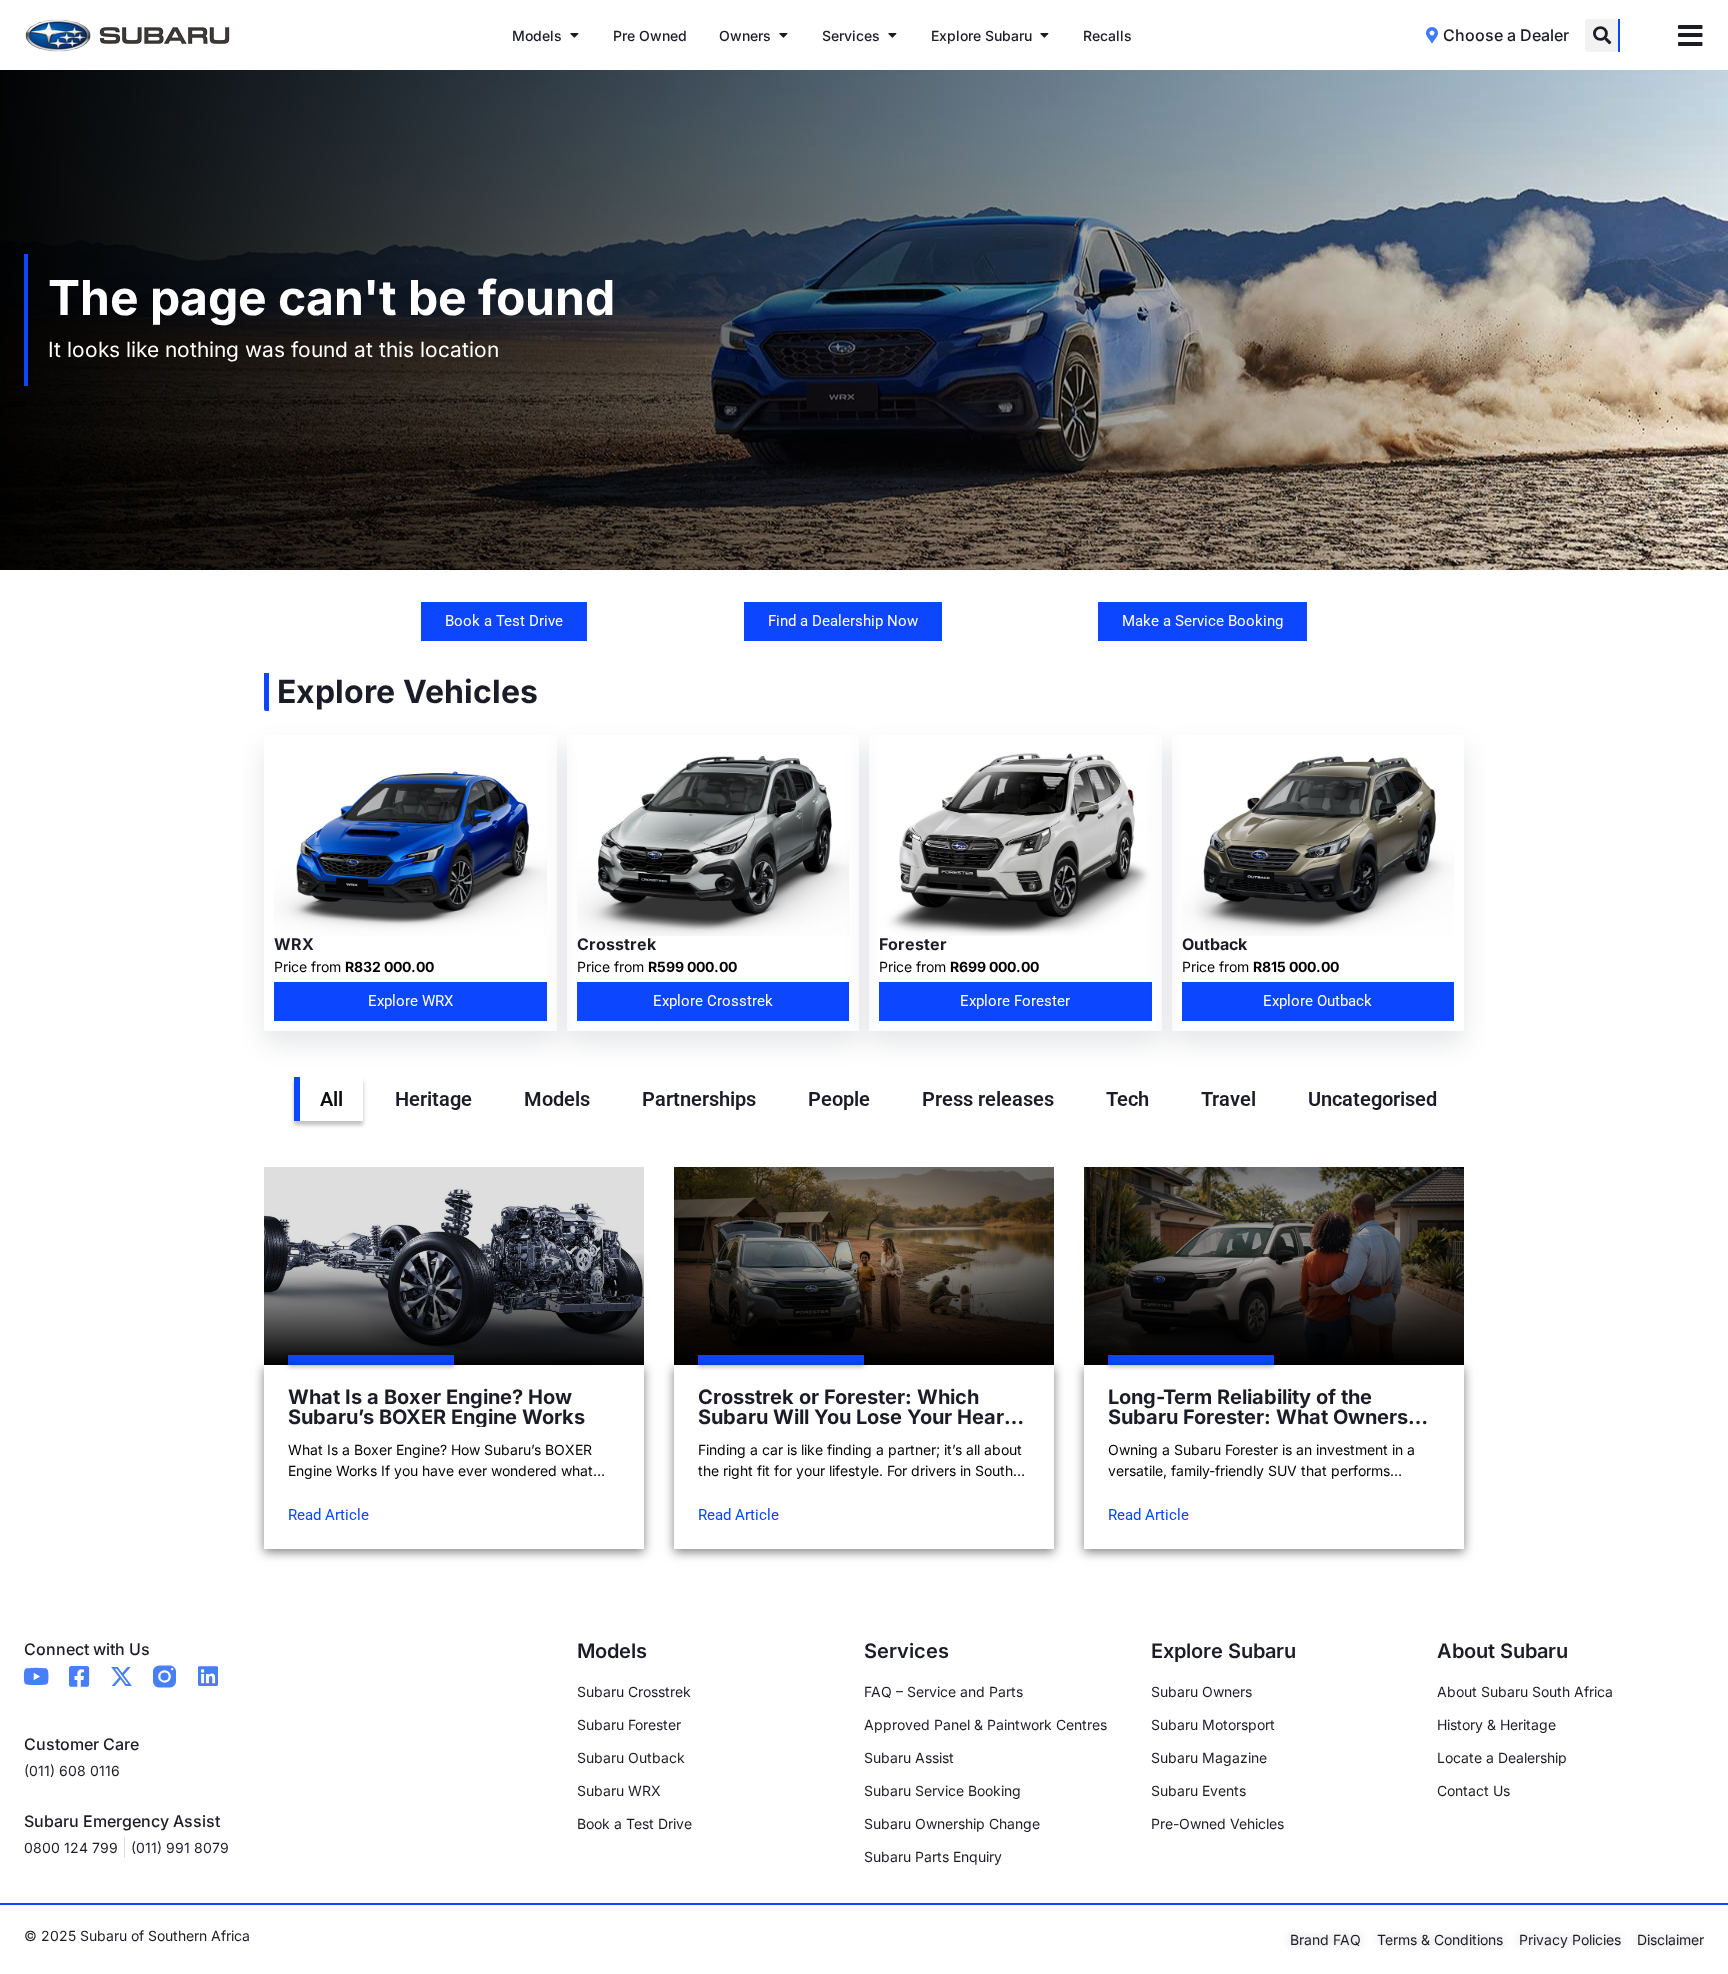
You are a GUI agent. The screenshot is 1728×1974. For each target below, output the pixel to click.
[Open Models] (574, 35)
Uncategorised (1372, 1099)
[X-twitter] (121, 1676)
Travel (1228, 1099)
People (839, 1099)
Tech (1127, 1099)
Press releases (988, 1099)
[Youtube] (35, 1676)
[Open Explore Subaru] (1044, 35)
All (331, 1099)
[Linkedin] (207, 1676)
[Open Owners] (783, 35)
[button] (1601, 35)
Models (557, 1099)
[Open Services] (892, 35)
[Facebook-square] (78, 1676)
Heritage (433, 1099)
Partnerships (699, 1099)
